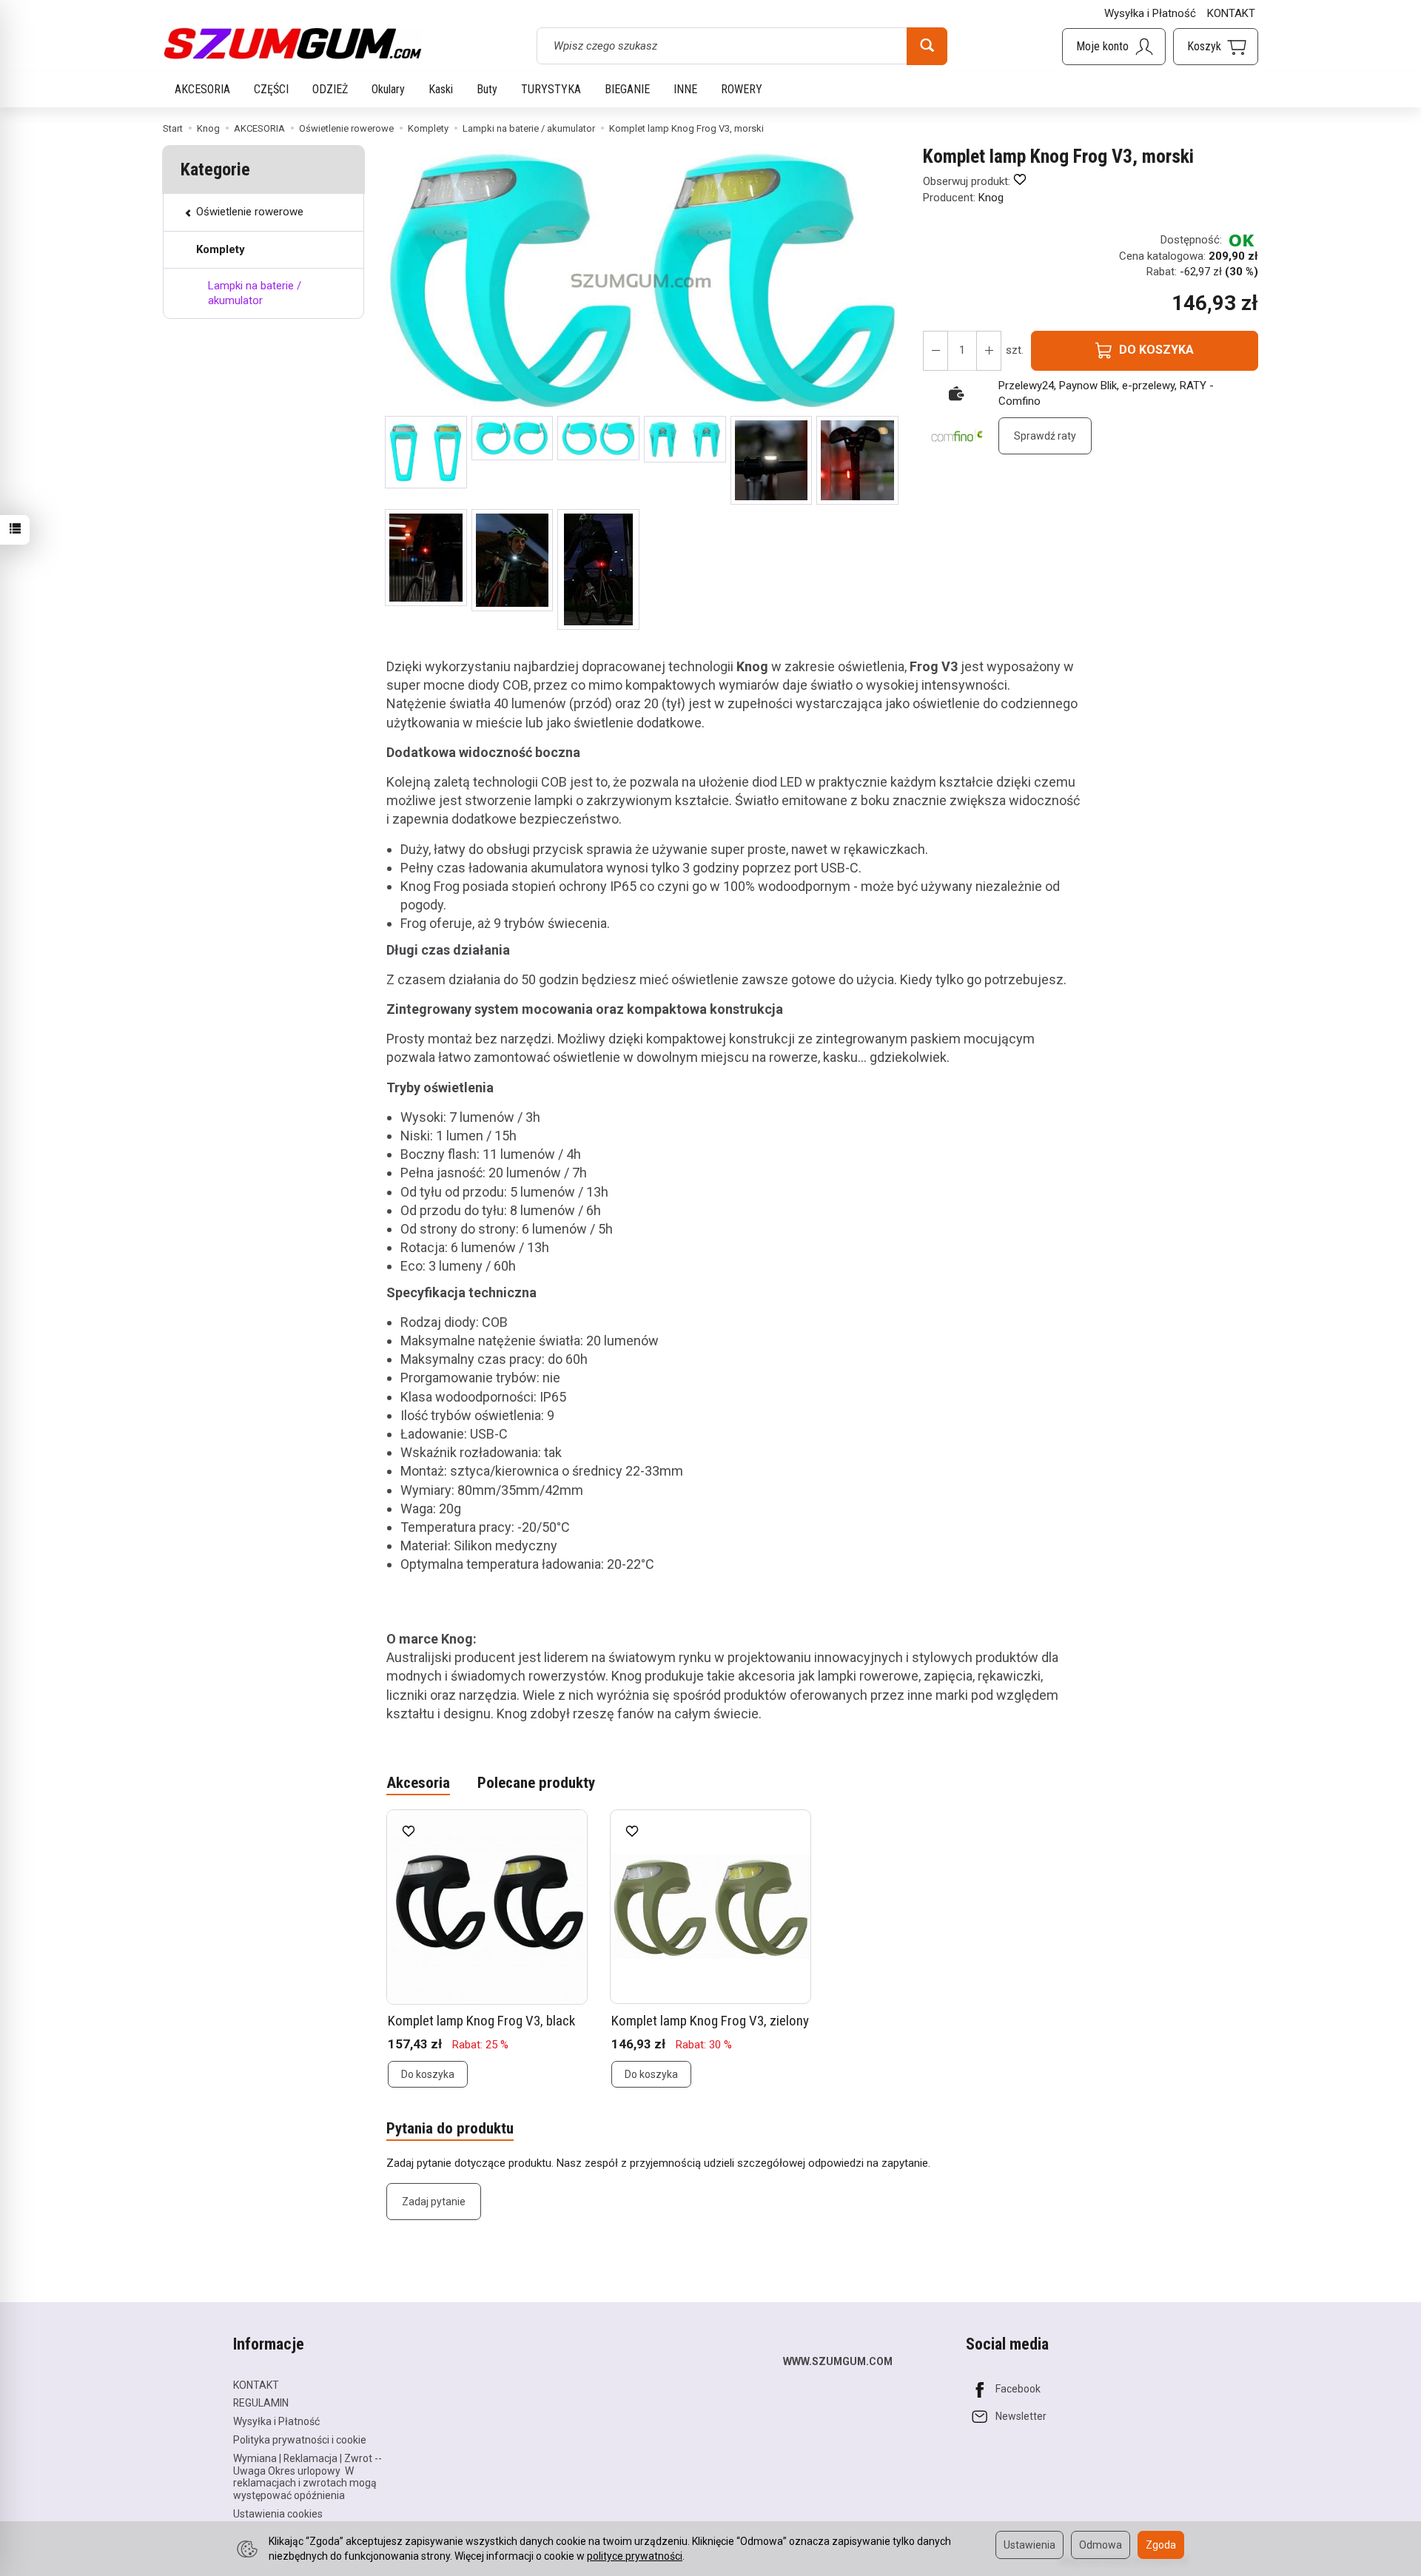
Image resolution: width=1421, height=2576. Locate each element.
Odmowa (1101, 2545)
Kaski (441, 89)
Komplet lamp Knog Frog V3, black (481, 2021)
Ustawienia (1029, 2545)
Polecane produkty (536, 1783)
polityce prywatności (635, 2556)
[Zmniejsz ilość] (989, 351)
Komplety (221, 249)
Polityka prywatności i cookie (300, 2440)
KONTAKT (1231, 13)
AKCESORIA (202, 89)
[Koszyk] (1216, 47)
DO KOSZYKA (1156, 350)
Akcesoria (418, 1783)
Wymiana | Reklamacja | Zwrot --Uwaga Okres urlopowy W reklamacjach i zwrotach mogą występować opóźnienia (308, 2477)
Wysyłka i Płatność (1150, 13)
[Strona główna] (292, 44)
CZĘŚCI (271, 89)
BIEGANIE (627, 89)
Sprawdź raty (1045, 436)
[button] (426, 452)
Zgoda (1161, 2545)
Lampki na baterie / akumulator (255, 293)
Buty (487, 89)
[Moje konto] (1114, 47)
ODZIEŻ (330, 89)
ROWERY (742, 89)
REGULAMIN (261, 2403)
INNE (685, 89)
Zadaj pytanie (434, 2202)
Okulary (388, 89)
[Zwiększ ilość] (935, 351)
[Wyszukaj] (927, 46)
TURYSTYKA (551, 89)
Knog (991, 198)
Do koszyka (428, 2074)
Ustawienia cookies (278, 2514)
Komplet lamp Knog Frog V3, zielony (710, 2021)
